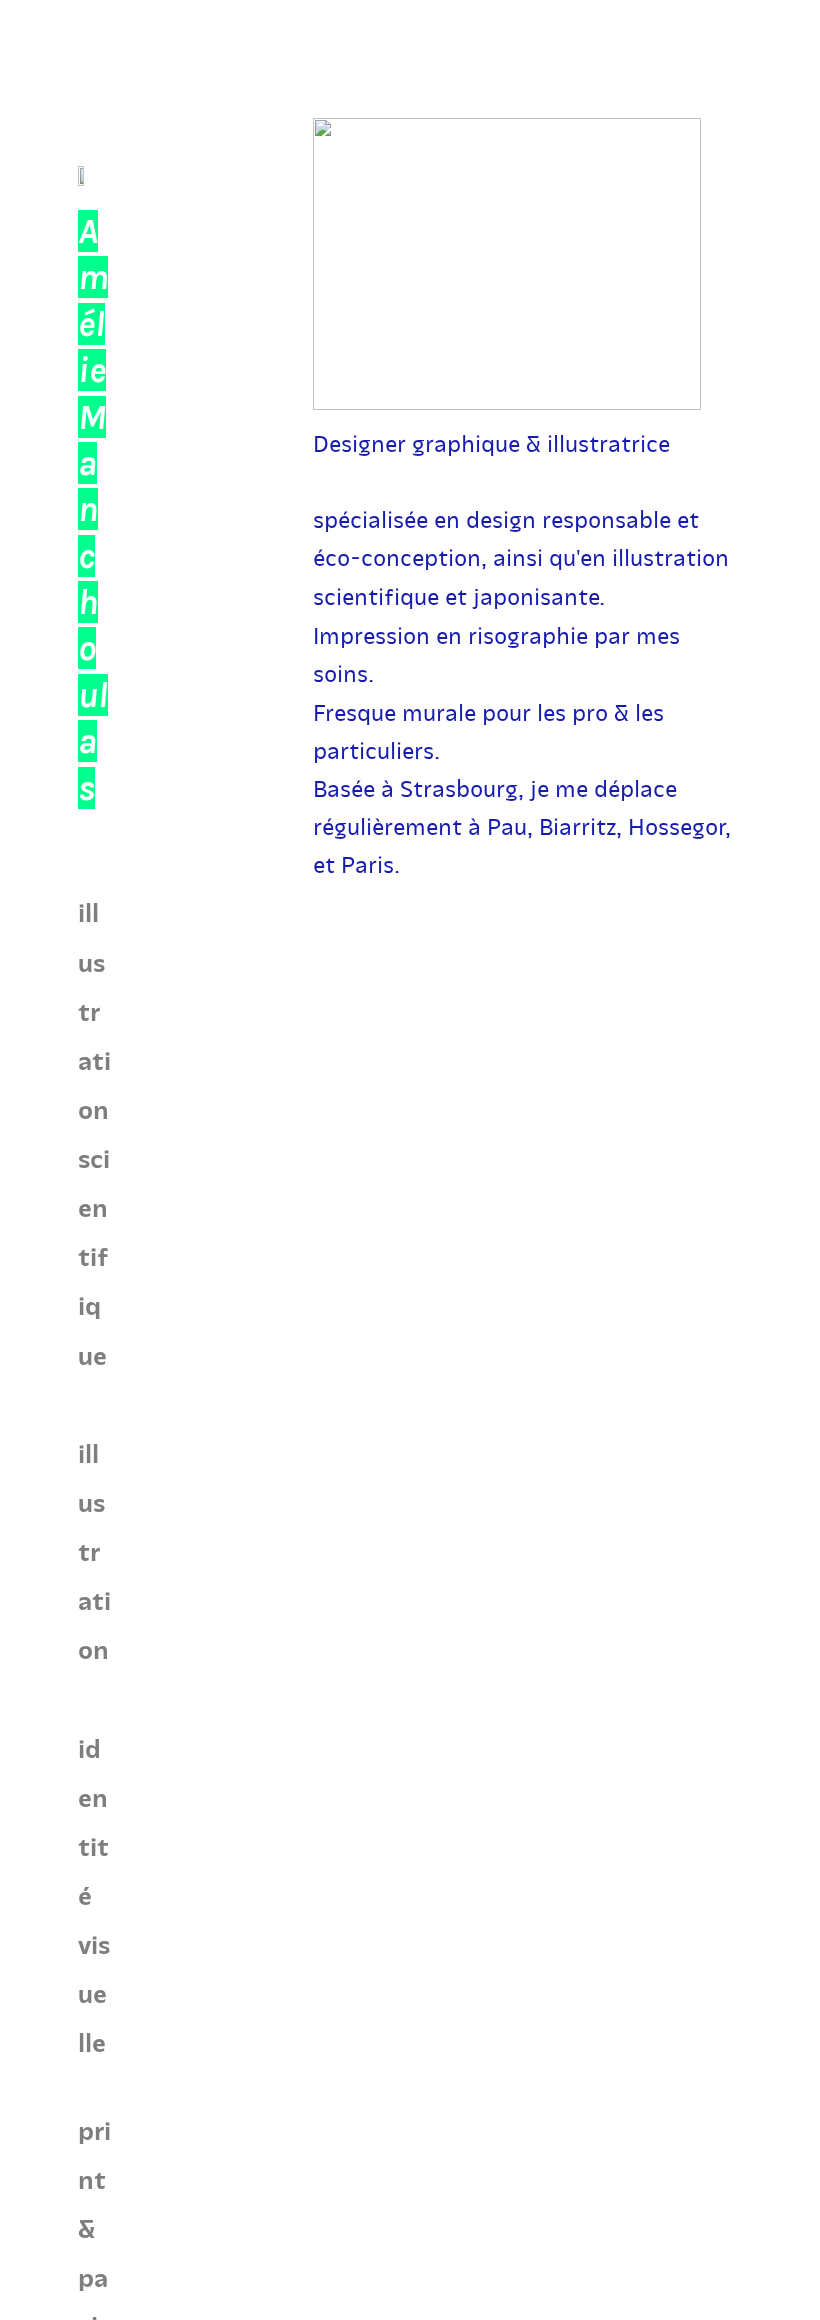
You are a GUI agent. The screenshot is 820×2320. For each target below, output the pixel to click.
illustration (94, 1550)
